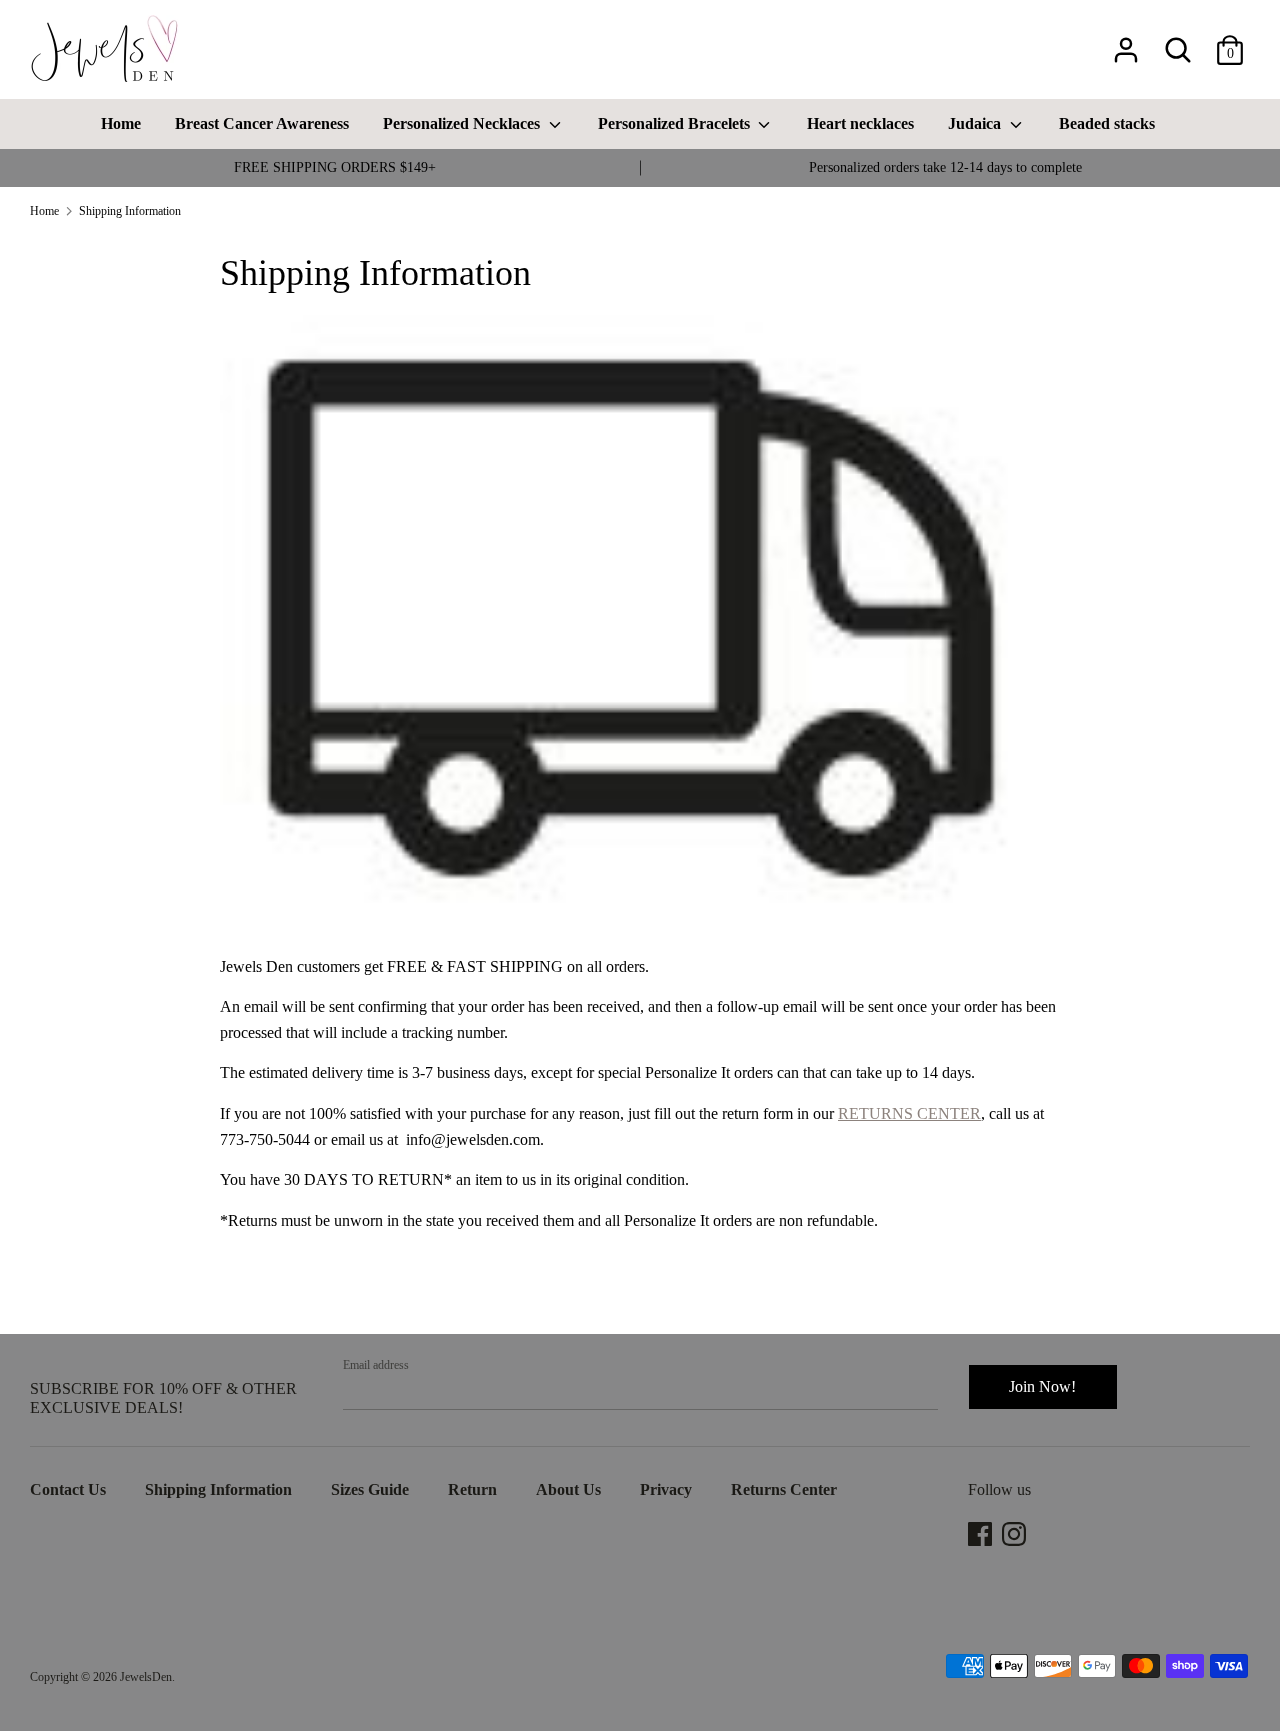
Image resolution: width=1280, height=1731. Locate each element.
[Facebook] (982, 1534)
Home (121, 123)
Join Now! (1042, 1386)
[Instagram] (1016, 1534)
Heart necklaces (860, 123)
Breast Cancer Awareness (262, 123)
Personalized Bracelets (676, 123)
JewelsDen (146, 1677)
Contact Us (68, 1489)
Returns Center (784, 1489)
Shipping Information (218, 1489)
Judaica (976, 123)
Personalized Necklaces (463, 123)
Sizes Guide (370, 1489)
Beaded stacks (1107, 123)
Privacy (666, 1489)
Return (472, 1489)
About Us (568, 1489)
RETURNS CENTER (909, 1113)
